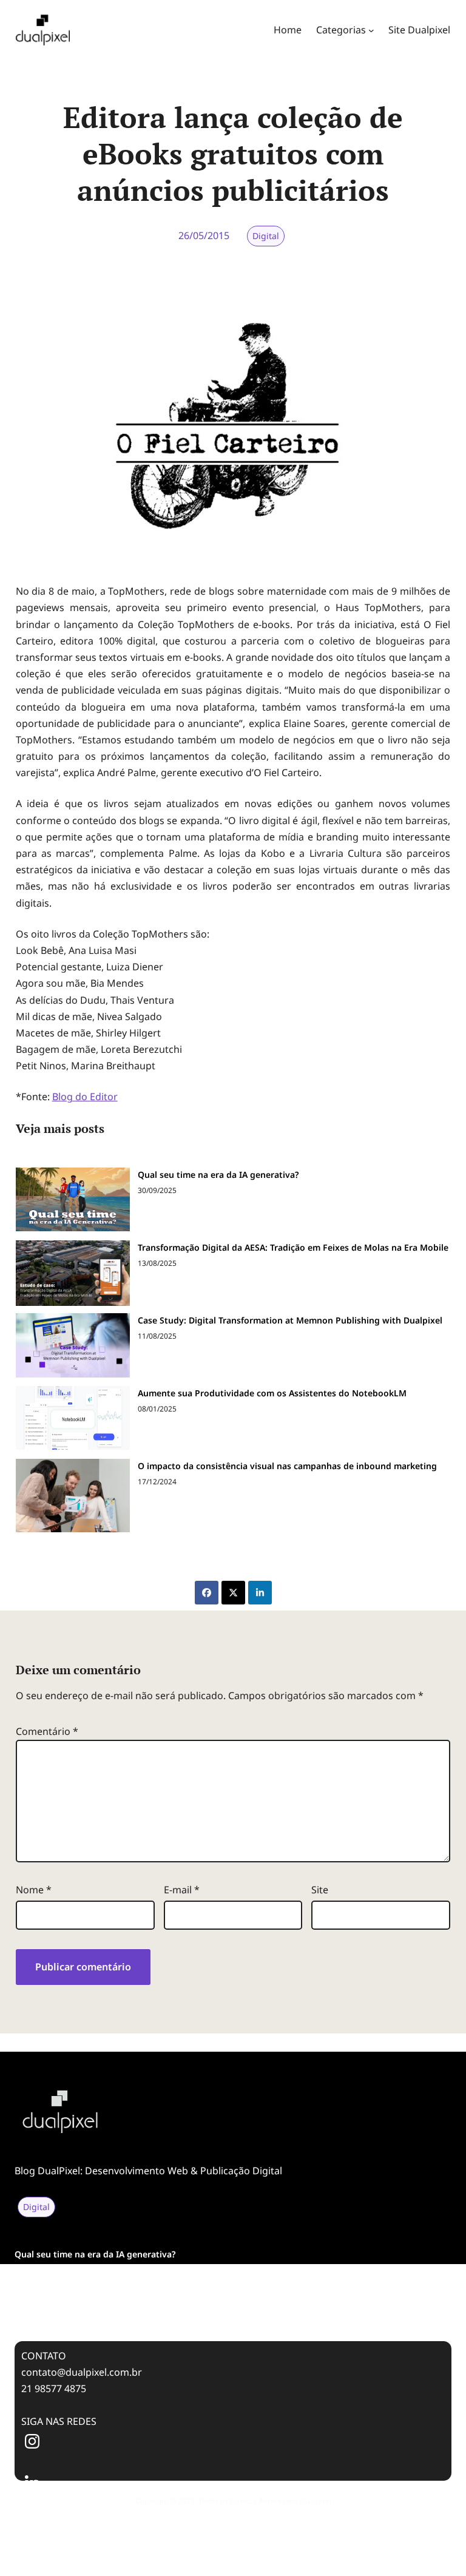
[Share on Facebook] (207, 1593)
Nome (34, 1890)
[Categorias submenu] (371, 30)
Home (288, 30)
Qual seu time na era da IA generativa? (218, 1175)
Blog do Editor (85, 1097)
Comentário (47, 1731)
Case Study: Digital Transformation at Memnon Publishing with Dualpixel (290, 1320)
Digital (266, 236)
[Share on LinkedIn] (260, 1593)
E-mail (182, 1890)
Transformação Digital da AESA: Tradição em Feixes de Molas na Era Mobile (293, 1247)
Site (320, 1890)
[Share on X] (233, 1593)
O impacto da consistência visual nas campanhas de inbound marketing (287, 1466)
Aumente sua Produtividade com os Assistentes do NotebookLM (272, 1393)
